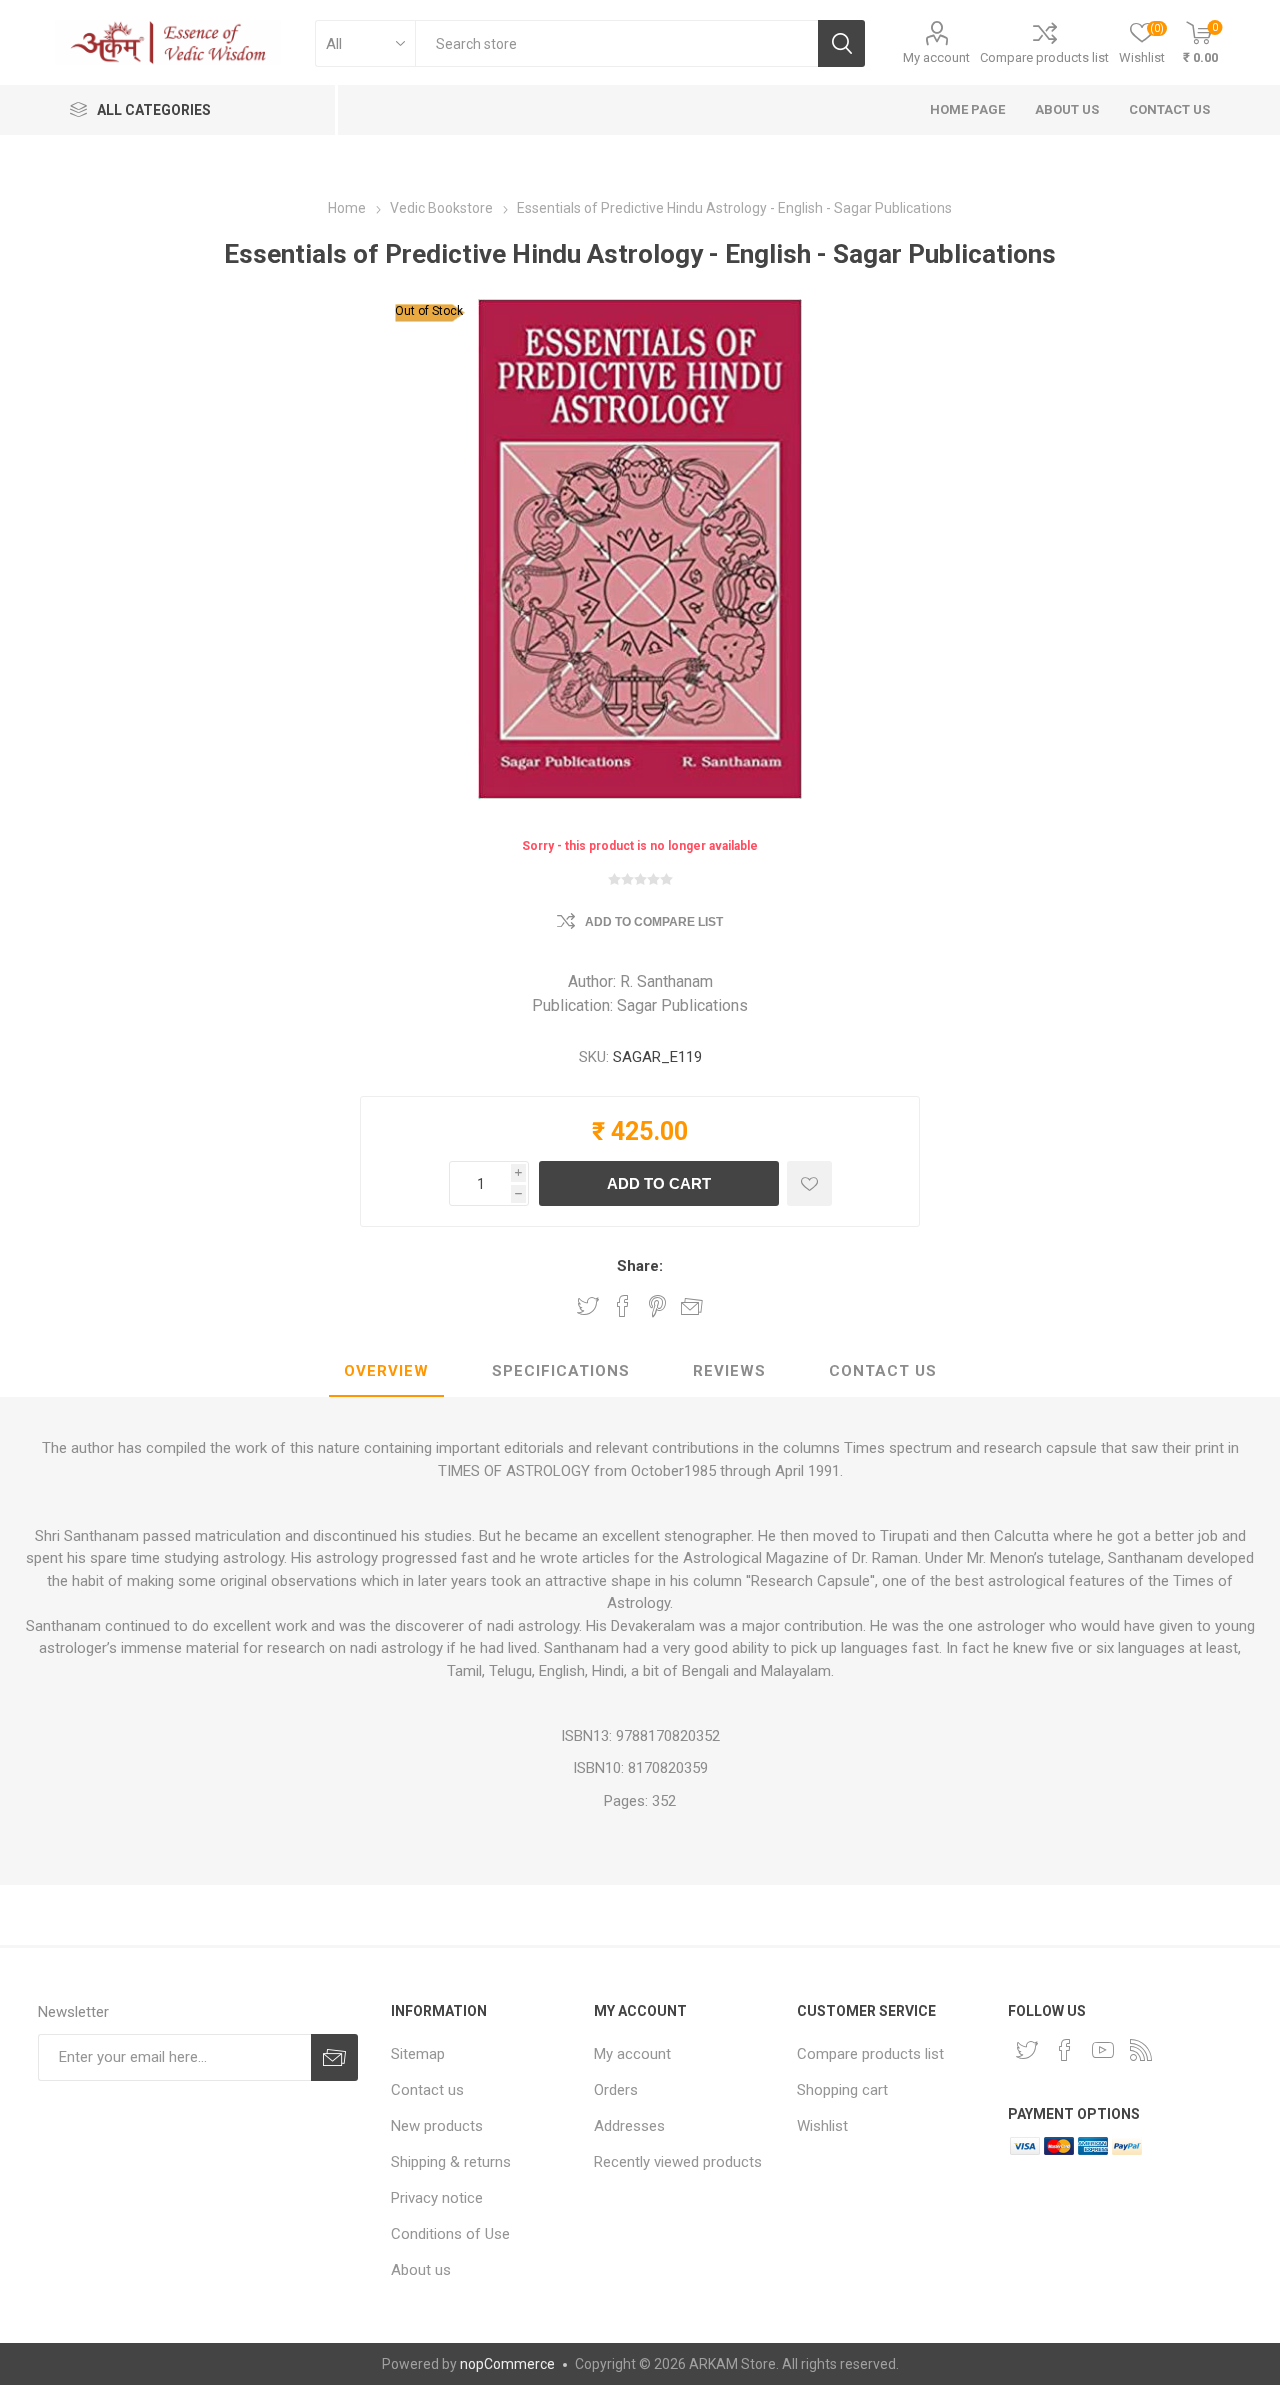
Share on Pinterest (657, 1306)
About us (421, 2270)
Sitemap (418, 2054)
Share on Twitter (588, 1306)
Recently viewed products (678, 2162)
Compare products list (1044, 57)
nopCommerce (507, 2364)
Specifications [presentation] (561, 1371)
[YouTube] (1103, 2050)
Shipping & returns (451, 2162)
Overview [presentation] (386, 1371)
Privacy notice (437, 2198)
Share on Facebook (623, 1306)
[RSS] (1141, 2050)
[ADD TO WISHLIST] (809, 1183)
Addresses (629, 2126)
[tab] (386, 1372)
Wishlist (822, 2126)
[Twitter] (1027, 2050)
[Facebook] (1065, 2050)
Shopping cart (842, 2090)
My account (936, 57)
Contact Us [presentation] (883, 1371)
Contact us (427, 2090)
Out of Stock (429, 311)
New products (437, 2126)
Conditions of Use (450, 2234)
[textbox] (616, 43)
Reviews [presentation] (729, 1371)
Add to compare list (654, 922)
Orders (616, 2090)
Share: (640, 1266)
